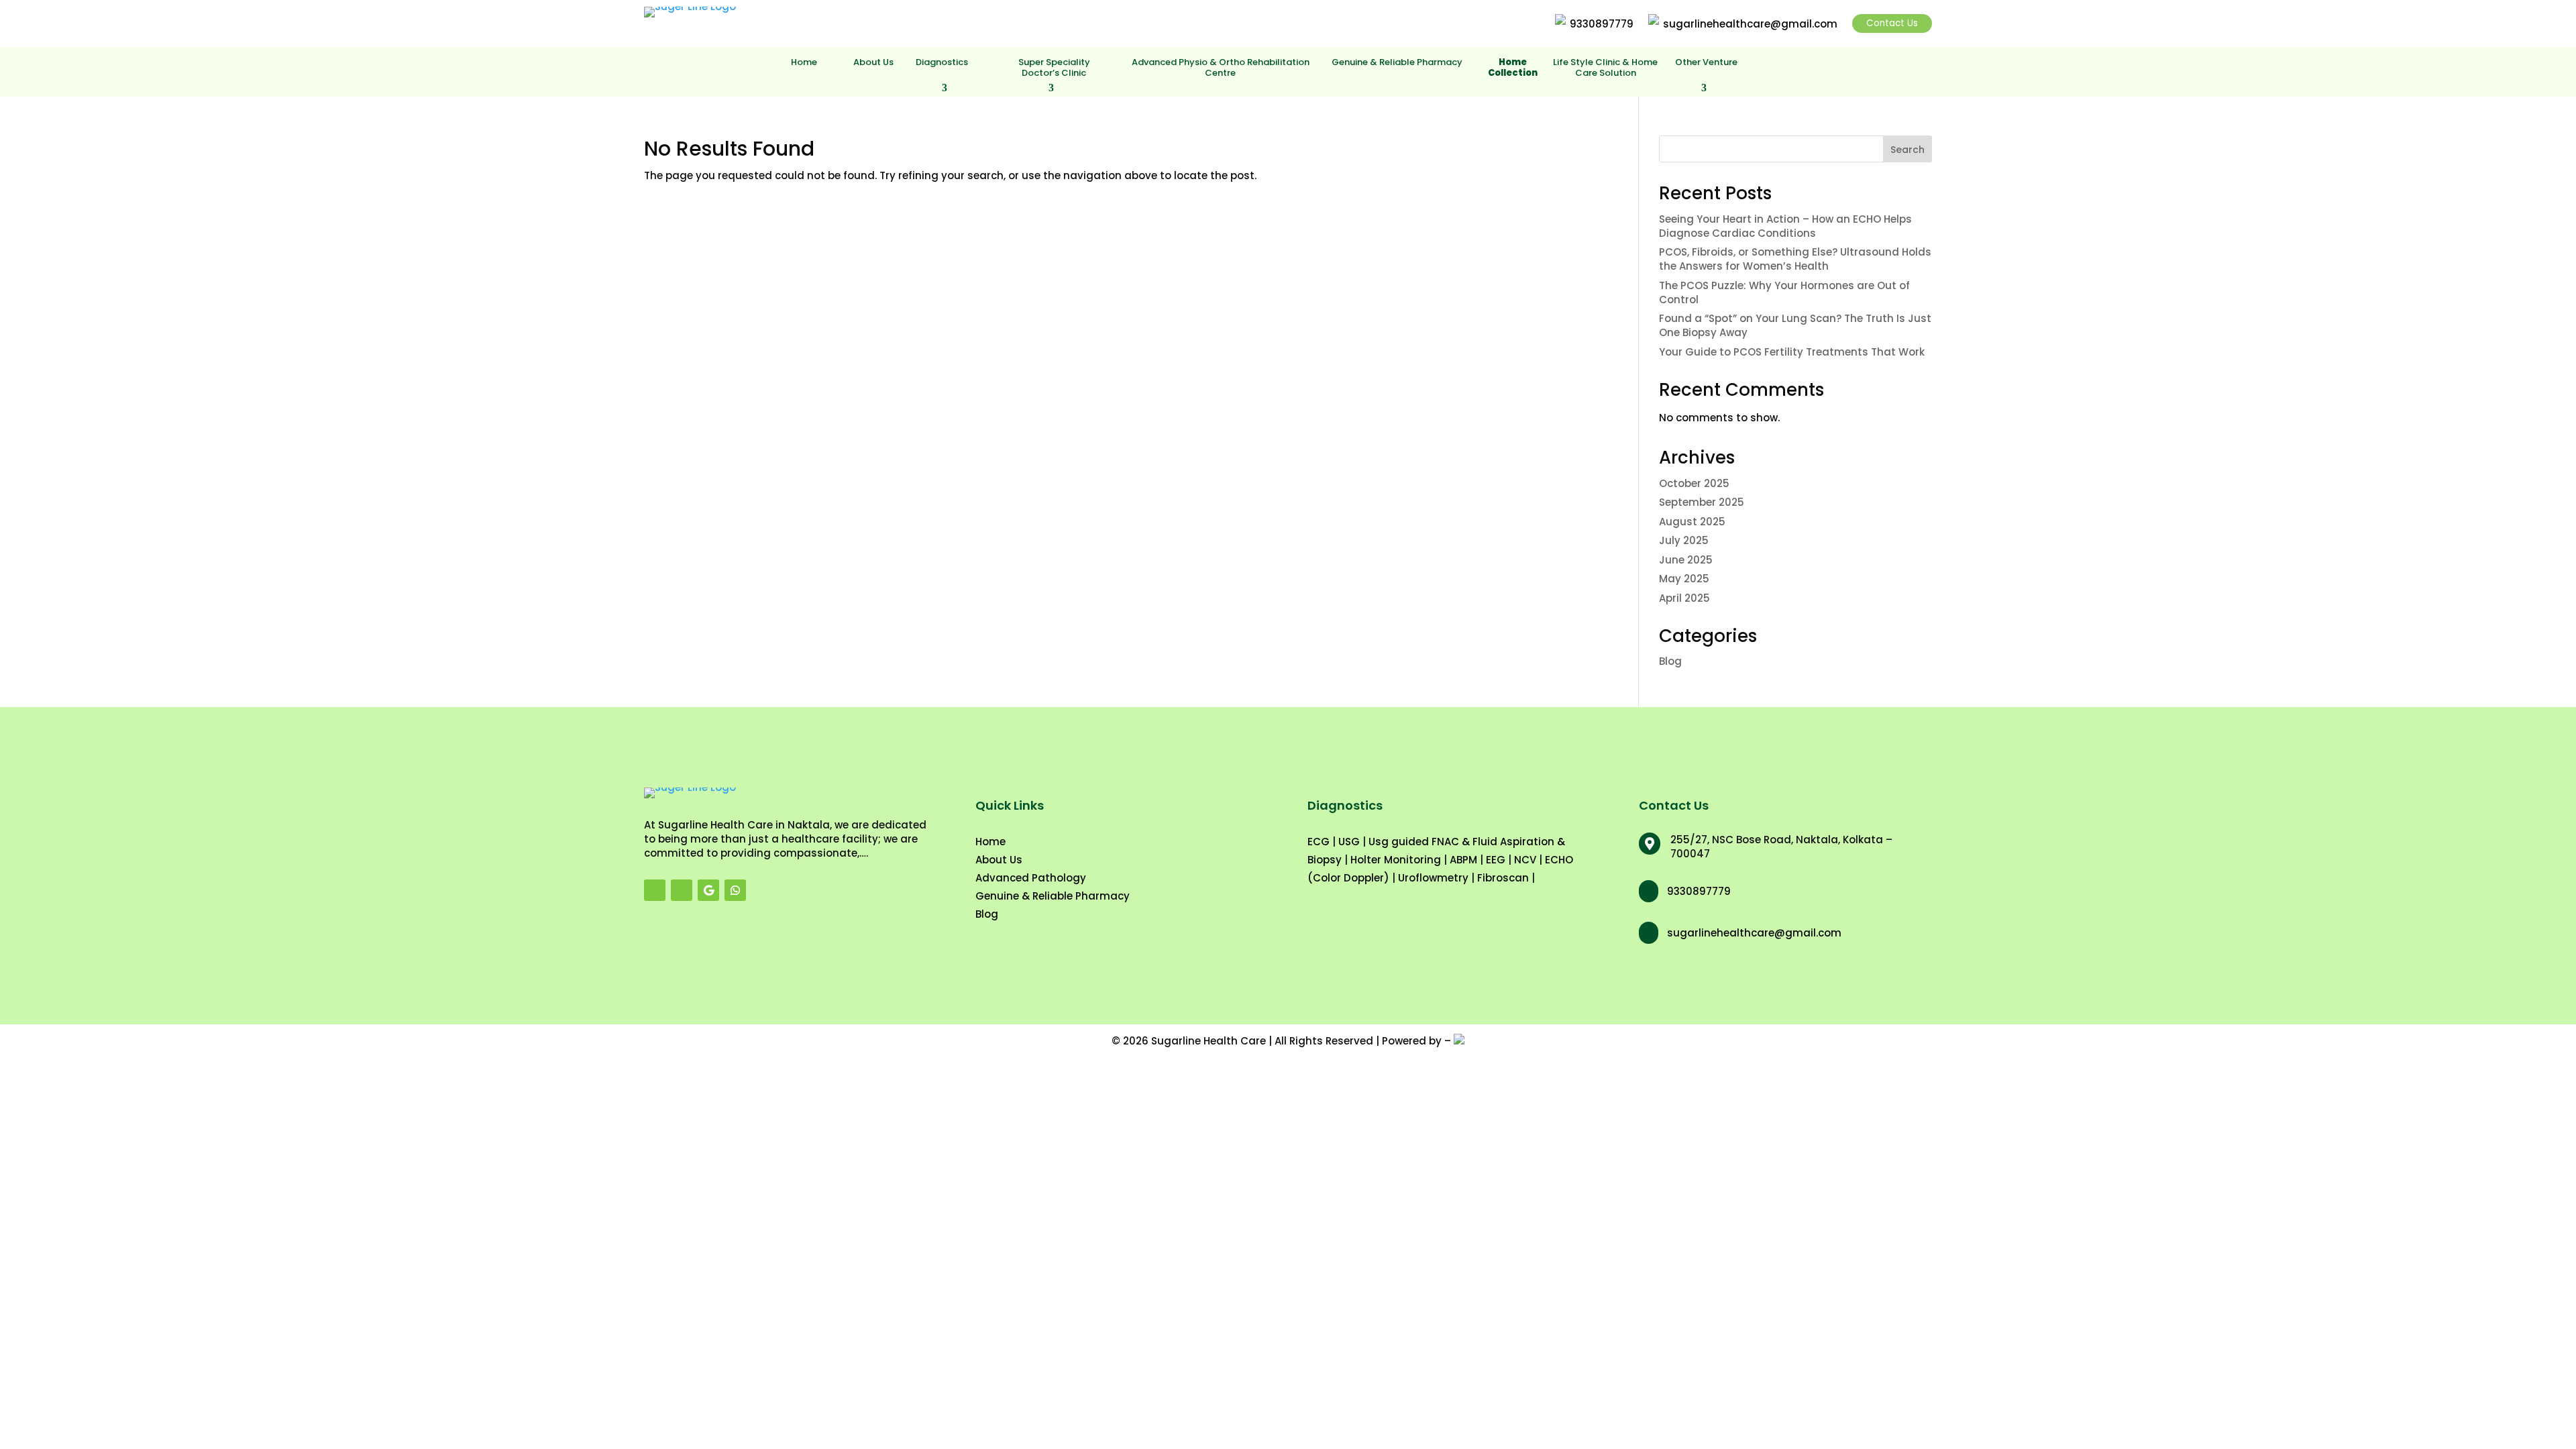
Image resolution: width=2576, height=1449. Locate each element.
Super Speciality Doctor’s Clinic (1054, 68)
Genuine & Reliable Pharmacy (1397, 63)
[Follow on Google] (708, 890)
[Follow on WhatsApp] (735, 890)
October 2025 (1694, 483)
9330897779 (1602, 24)
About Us (873, 63)
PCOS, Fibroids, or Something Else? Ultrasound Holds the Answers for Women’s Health (1795, 259)
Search (1908, 150)
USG (1349, 842)
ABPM (1463, 860)
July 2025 (1684, 540)
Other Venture (1706, 63)
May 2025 (1684, 579)
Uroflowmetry (1433, 878)
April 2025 (1684, 598)
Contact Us (1892, 23)
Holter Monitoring (1396, 860)
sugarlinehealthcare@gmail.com (1750, 24)
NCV (1525, 860)
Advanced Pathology (1031, 878)
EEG (1496, 860)
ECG (1319, 842)
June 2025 (1686, 560)
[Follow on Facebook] (655, 890)
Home (804, 63)
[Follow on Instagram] (682, 890)
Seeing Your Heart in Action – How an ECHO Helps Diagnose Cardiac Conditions (1785, 226)
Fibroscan (1503, 878)
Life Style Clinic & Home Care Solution (1605, 68)
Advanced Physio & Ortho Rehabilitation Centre (1221, 68)
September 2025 (1702, 502)
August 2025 (1692, 522)
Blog (1670, 661)
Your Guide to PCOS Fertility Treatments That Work (1792, 352)
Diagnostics (942, 63)
